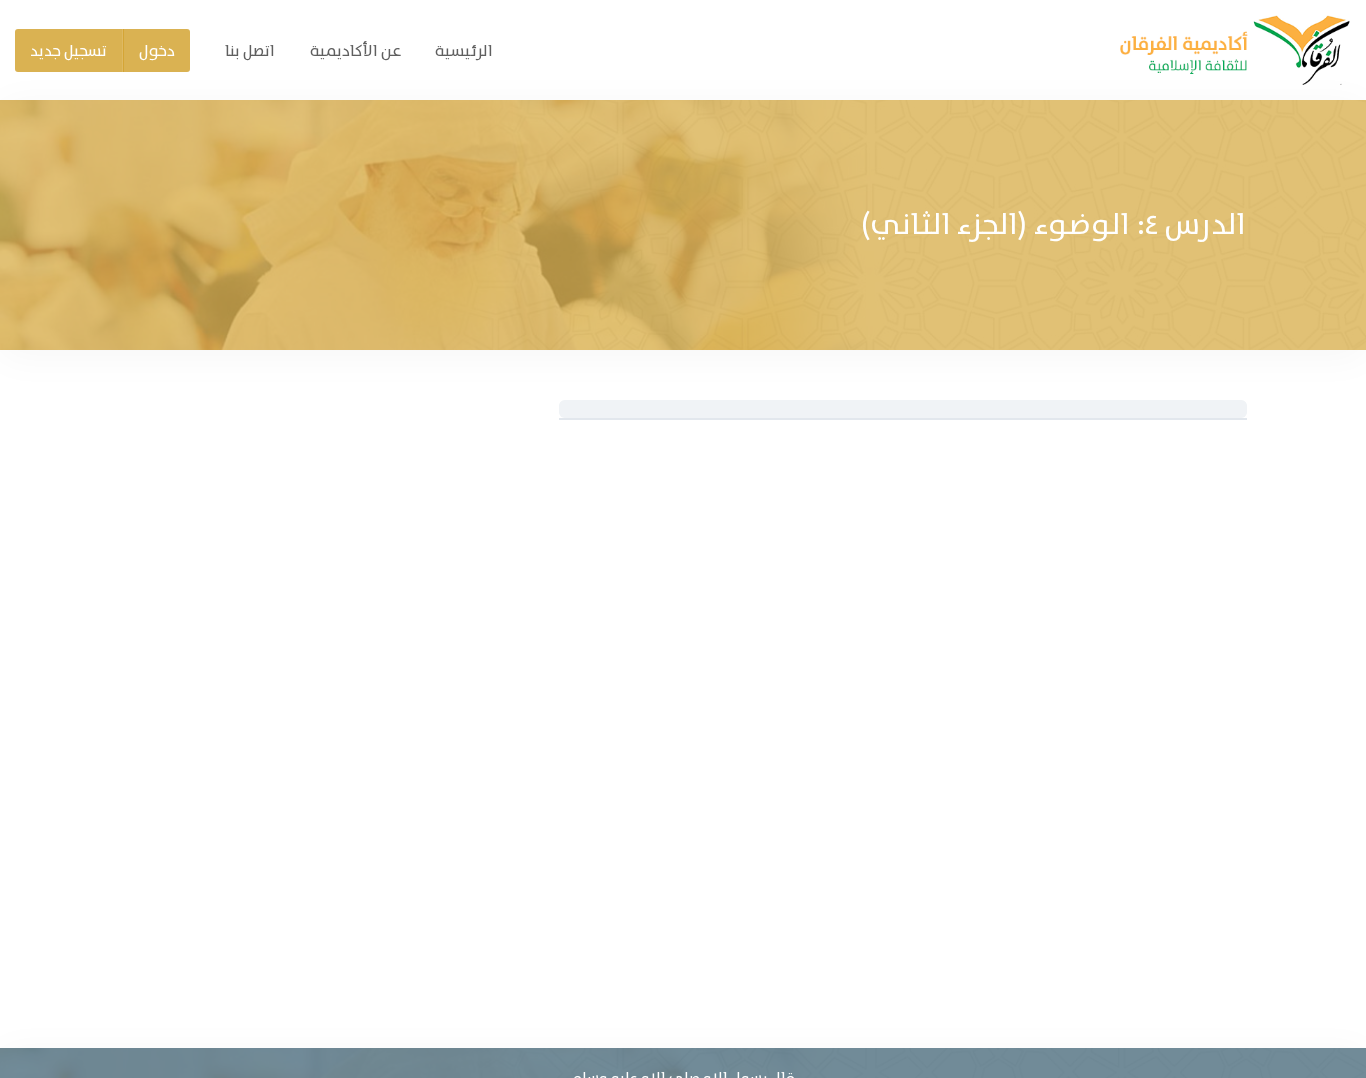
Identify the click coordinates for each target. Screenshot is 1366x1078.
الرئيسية (464, 50)
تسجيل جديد (68, 50)
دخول (157, 50)
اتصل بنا (250, 50)
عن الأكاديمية (355, 50)
